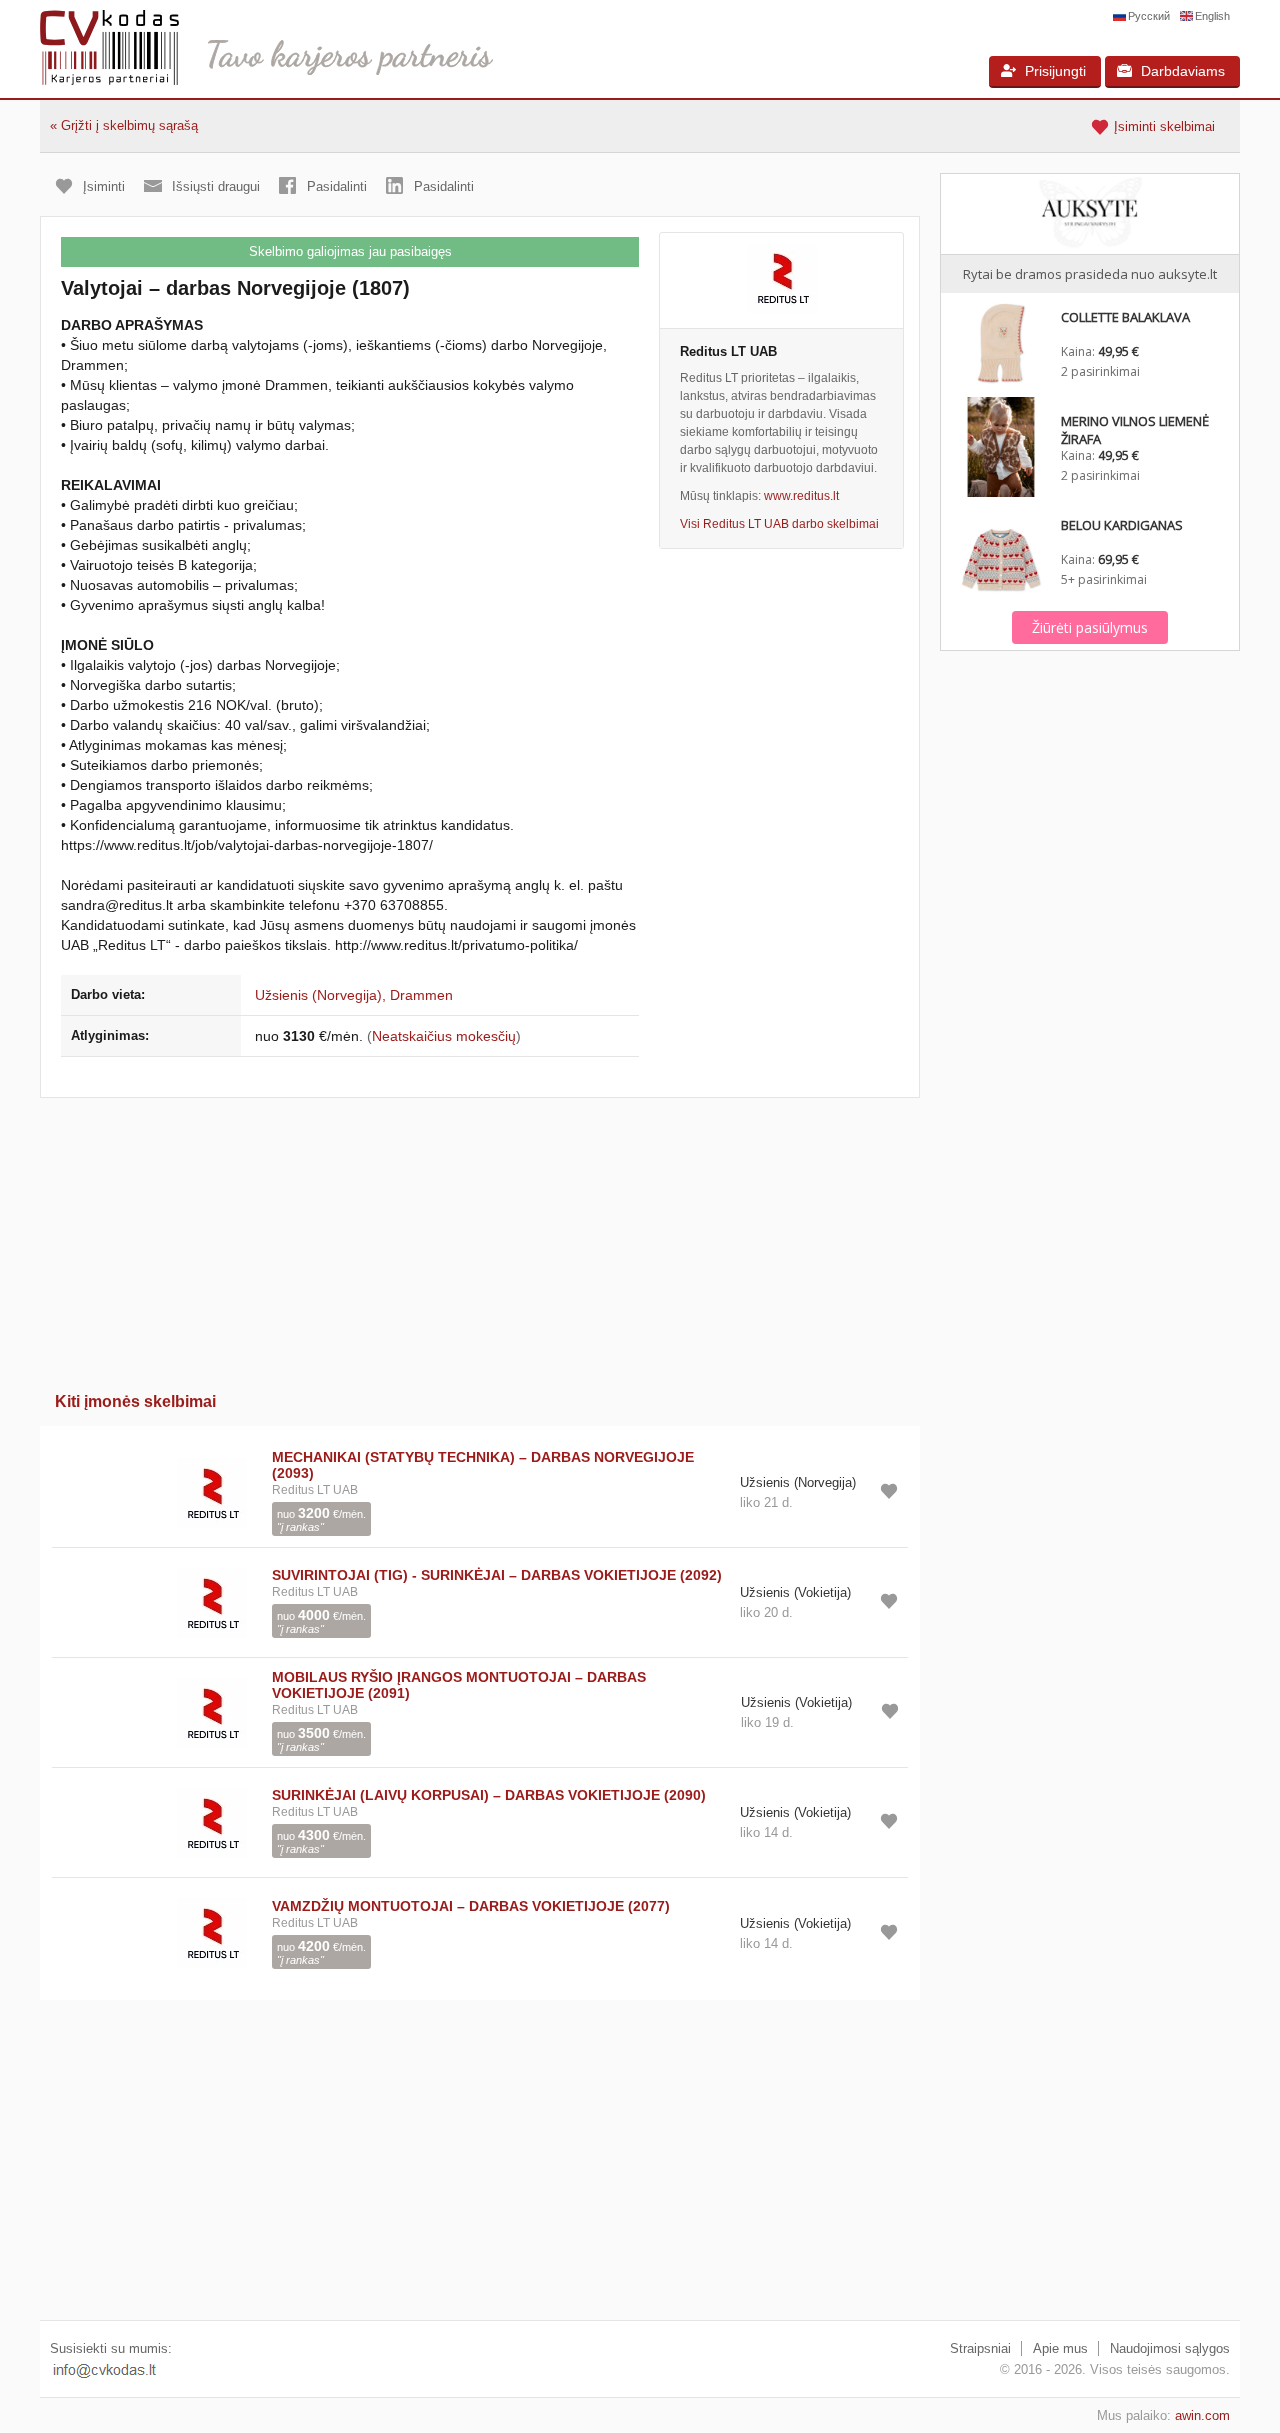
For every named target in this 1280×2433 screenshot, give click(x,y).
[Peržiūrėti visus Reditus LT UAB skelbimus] (212, 1491)
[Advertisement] (480, 1238)
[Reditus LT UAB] (781, 280)
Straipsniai (980, 2348)
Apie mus (1060, 2348)
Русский (1149, 16)
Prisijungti (1055, 71)
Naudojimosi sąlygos (1170, 2348)
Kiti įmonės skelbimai (135, 1401)
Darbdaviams (1183, 71)
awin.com (1202, 2415)
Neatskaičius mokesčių (444, 1036)
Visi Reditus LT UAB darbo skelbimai (779, 524)
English (1212, 16)
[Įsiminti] (889, 1491)
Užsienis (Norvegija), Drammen (354, 995)
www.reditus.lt (801, 496)
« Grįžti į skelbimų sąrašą (124, 125)
